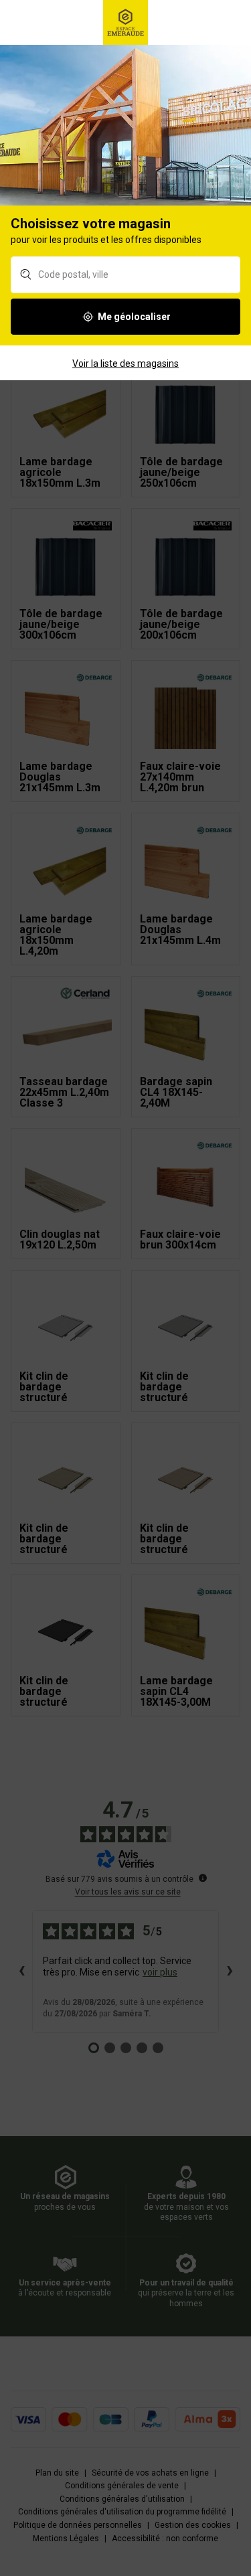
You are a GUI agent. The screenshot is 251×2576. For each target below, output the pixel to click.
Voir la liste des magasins (125, 364)
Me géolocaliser (134, 317)
